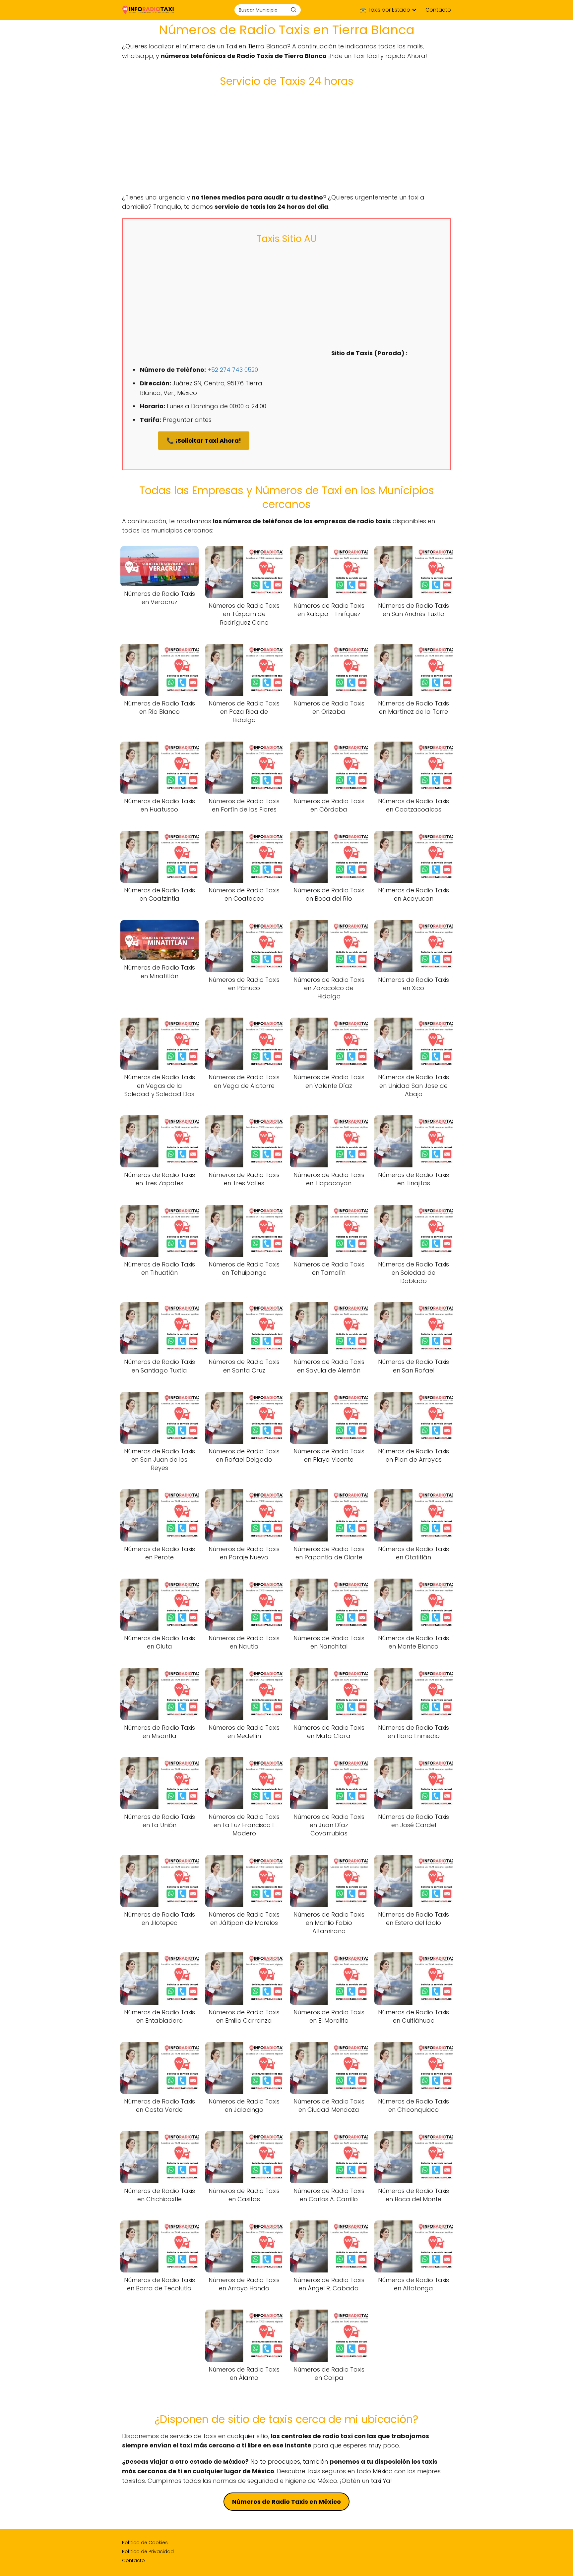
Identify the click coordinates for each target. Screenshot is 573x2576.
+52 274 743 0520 (233, 370)
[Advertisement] (286, 140)
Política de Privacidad (148, 2551)
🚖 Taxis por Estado (385, 10)
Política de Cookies (145, 2543)
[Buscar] (293, 10)
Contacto (438, 10)
